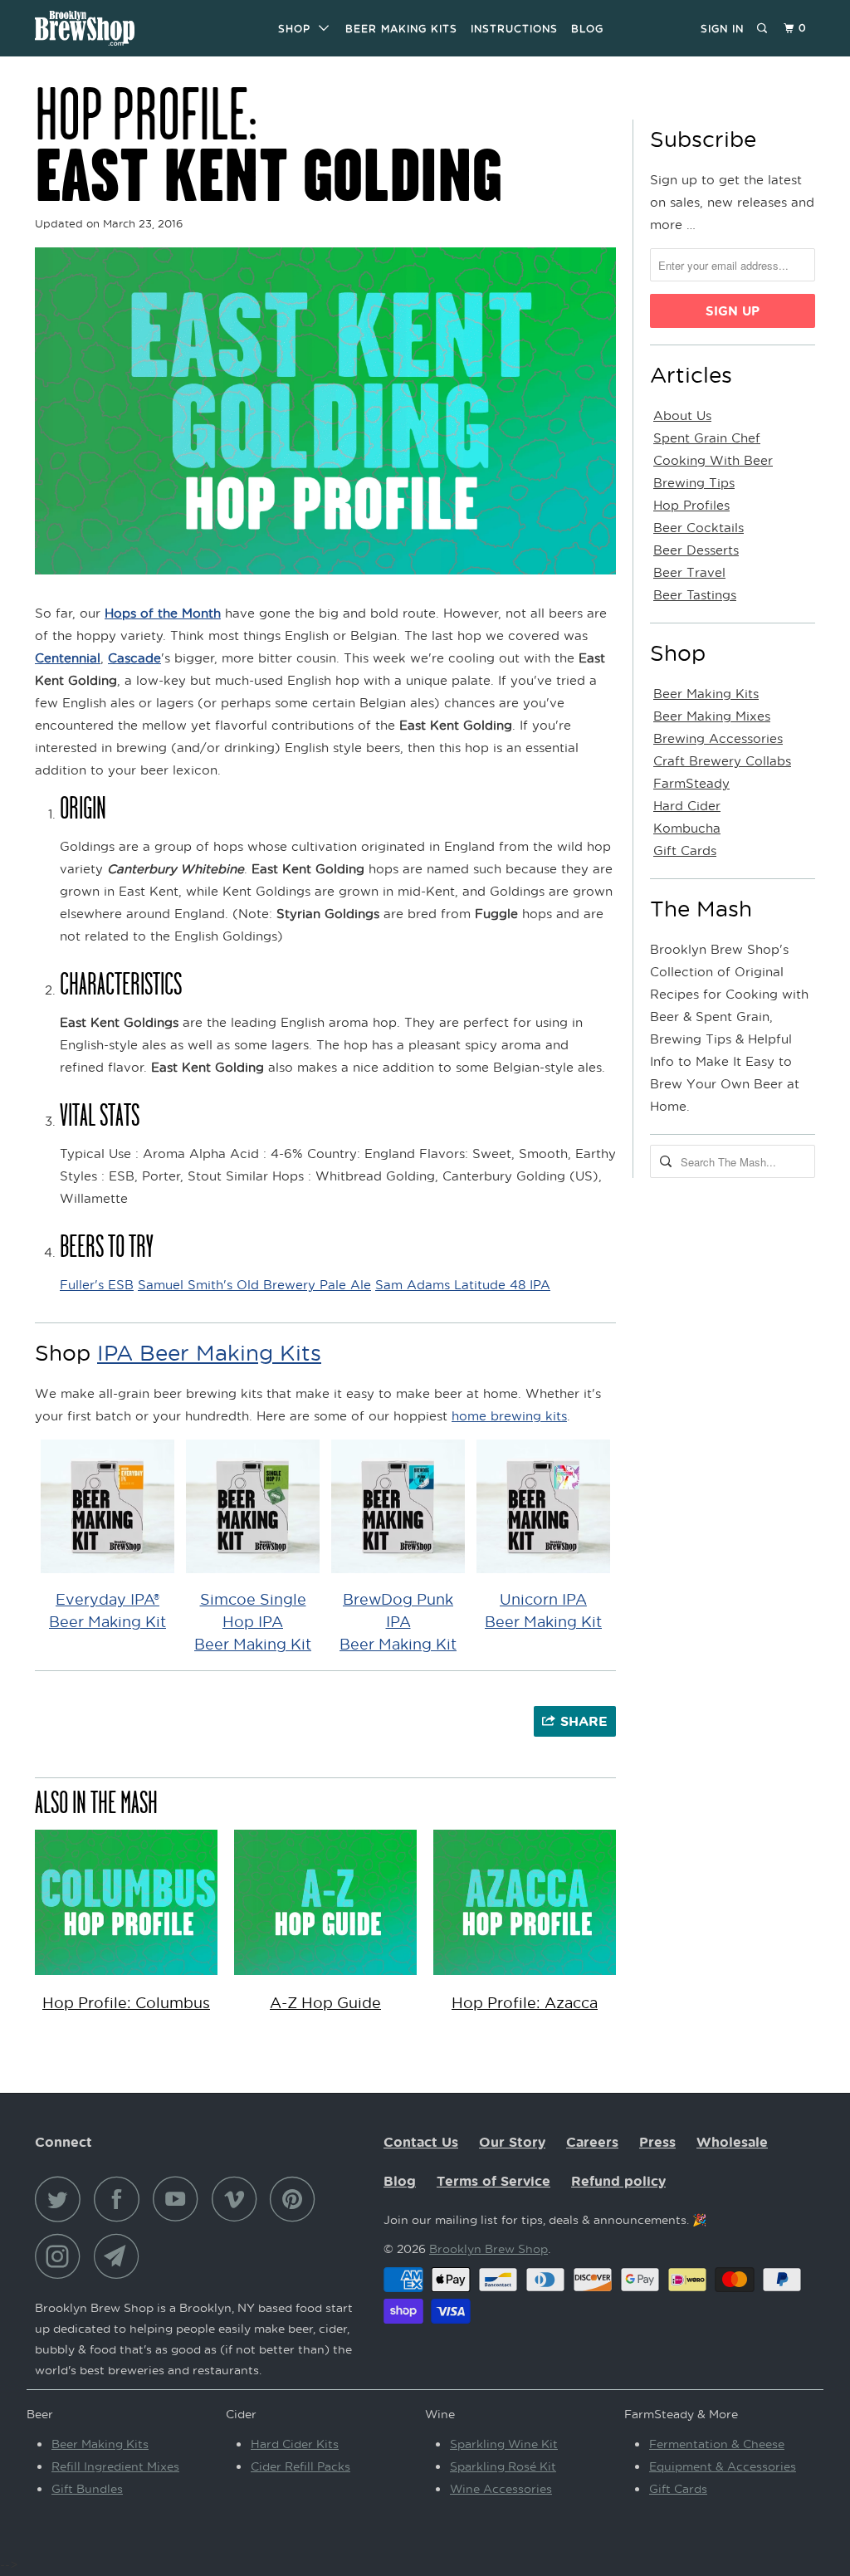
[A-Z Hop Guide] (325, 1978)
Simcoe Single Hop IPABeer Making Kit (253, 1621)
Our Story (512, 2142)
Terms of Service (493, 2181)
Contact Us (421, 2142)
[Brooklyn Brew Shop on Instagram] (62, 2256)
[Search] (763, 29)
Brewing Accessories (718, 738)
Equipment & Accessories (723, 2466)
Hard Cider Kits (295, 2444)
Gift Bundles (87, 2488)
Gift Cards (685, 850)
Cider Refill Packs (300, 2466)
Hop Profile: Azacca (525, 2002)
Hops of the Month (163, 613)
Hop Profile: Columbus (126, 2002)
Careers (592, 2142)
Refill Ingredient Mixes (115, 2466)
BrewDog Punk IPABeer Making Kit (398, 1621)
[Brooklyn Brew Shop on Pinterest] (297, 2199)
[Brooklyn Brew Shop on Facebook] (121, 2199)
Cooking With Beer (713, 460)
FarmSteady (691, 783)
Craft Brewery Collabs (722, 760)
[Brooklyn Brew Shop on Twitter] (62, 2199)
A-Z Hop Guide (325, 2002)
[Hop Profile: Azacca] (525, 1978)
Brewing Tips (694, 482)
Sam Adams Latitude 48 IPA (463, 1284)
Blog (587, 29)
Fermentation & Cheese (717, 2444)
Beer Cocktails (699, 527)
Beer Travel (689, 572)
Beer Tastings (695, 594)
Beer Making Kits (401, 29)
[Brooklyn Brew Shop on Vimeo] (239, 2199)
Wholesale (732, 2142)
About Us (682, 415)
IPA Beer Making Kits (209, 1352)
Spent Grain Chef (707, 437)
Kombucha (687, 828)
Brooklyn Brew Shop (489, 2249)
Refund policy (618, 2181)
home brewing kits (509, 1415)
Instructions (514, 29)
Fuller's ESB (97, 1284)
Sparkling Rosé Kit (503, 2466)
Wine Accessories (501, 2488)
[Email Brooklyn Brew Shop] (121, 2256)
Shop (298, 29)
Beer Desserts (696, 550)
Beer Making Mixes (712, 716)
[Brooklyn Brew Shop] (101, 28)
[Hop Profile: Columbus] (126, 1978)
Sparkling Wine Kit (504, 2444)
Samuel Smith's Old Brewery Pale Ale (254, 1284)
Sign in (722, 29)
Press (657, 2142)
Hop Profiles (691, 505)
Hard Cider (687, 805)
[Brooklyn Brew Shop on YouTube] (180, 2199)
